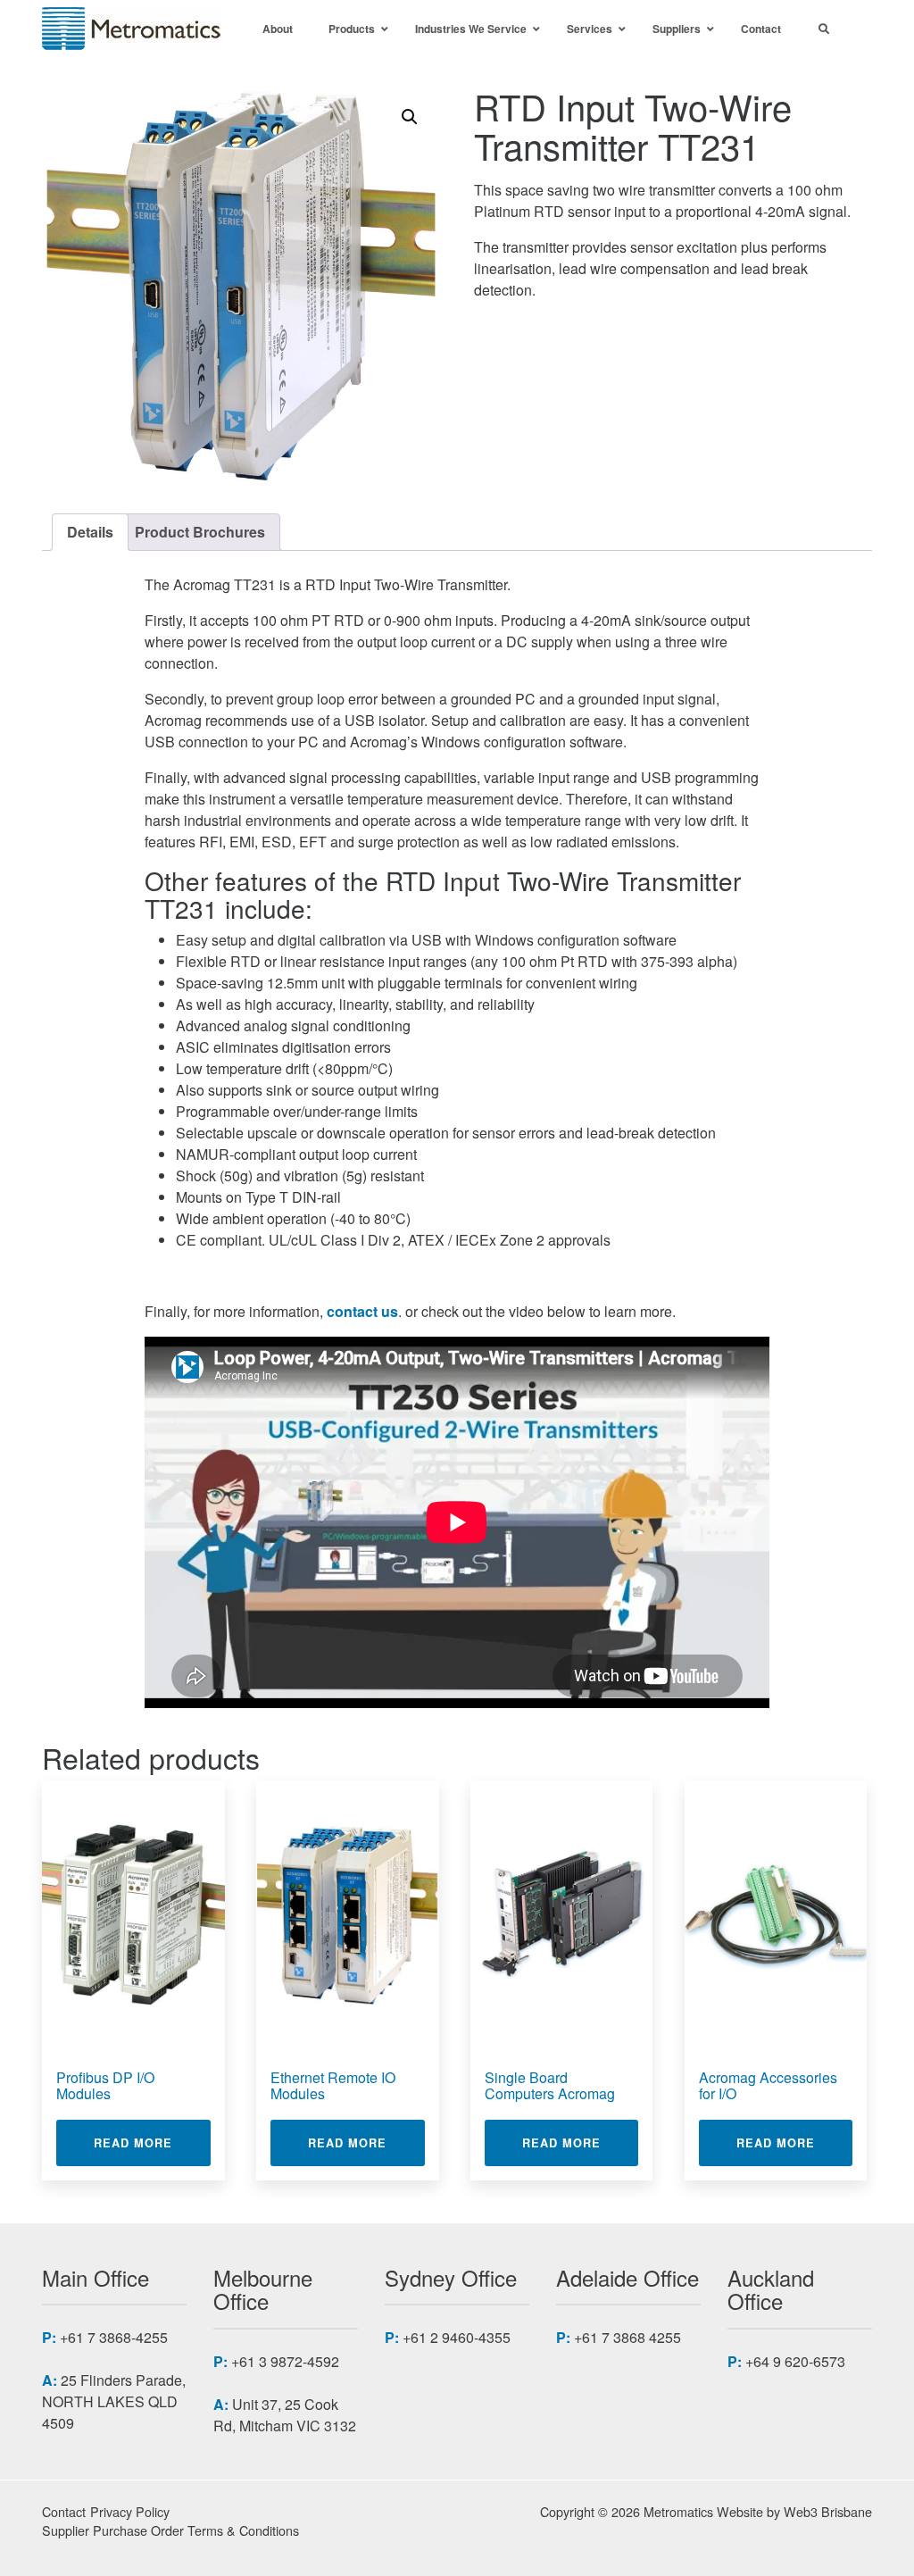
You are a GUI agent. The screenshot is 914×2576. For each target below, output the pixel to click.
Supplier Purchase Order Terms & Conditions (170, 2530)
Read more (152, 2142)
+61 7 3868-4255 (114, 2337)
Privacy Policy (130, 2511)
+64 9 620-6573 (795, 2361)
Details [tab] (90, 532)
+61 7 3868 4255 (627, 2337)
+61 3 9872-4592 (285, 2361)
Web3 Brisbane (828, 2511)
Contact (64, 2511)
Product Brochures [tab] (200, 532)
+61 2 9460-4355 (457, 2337)
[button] (410, 117)
